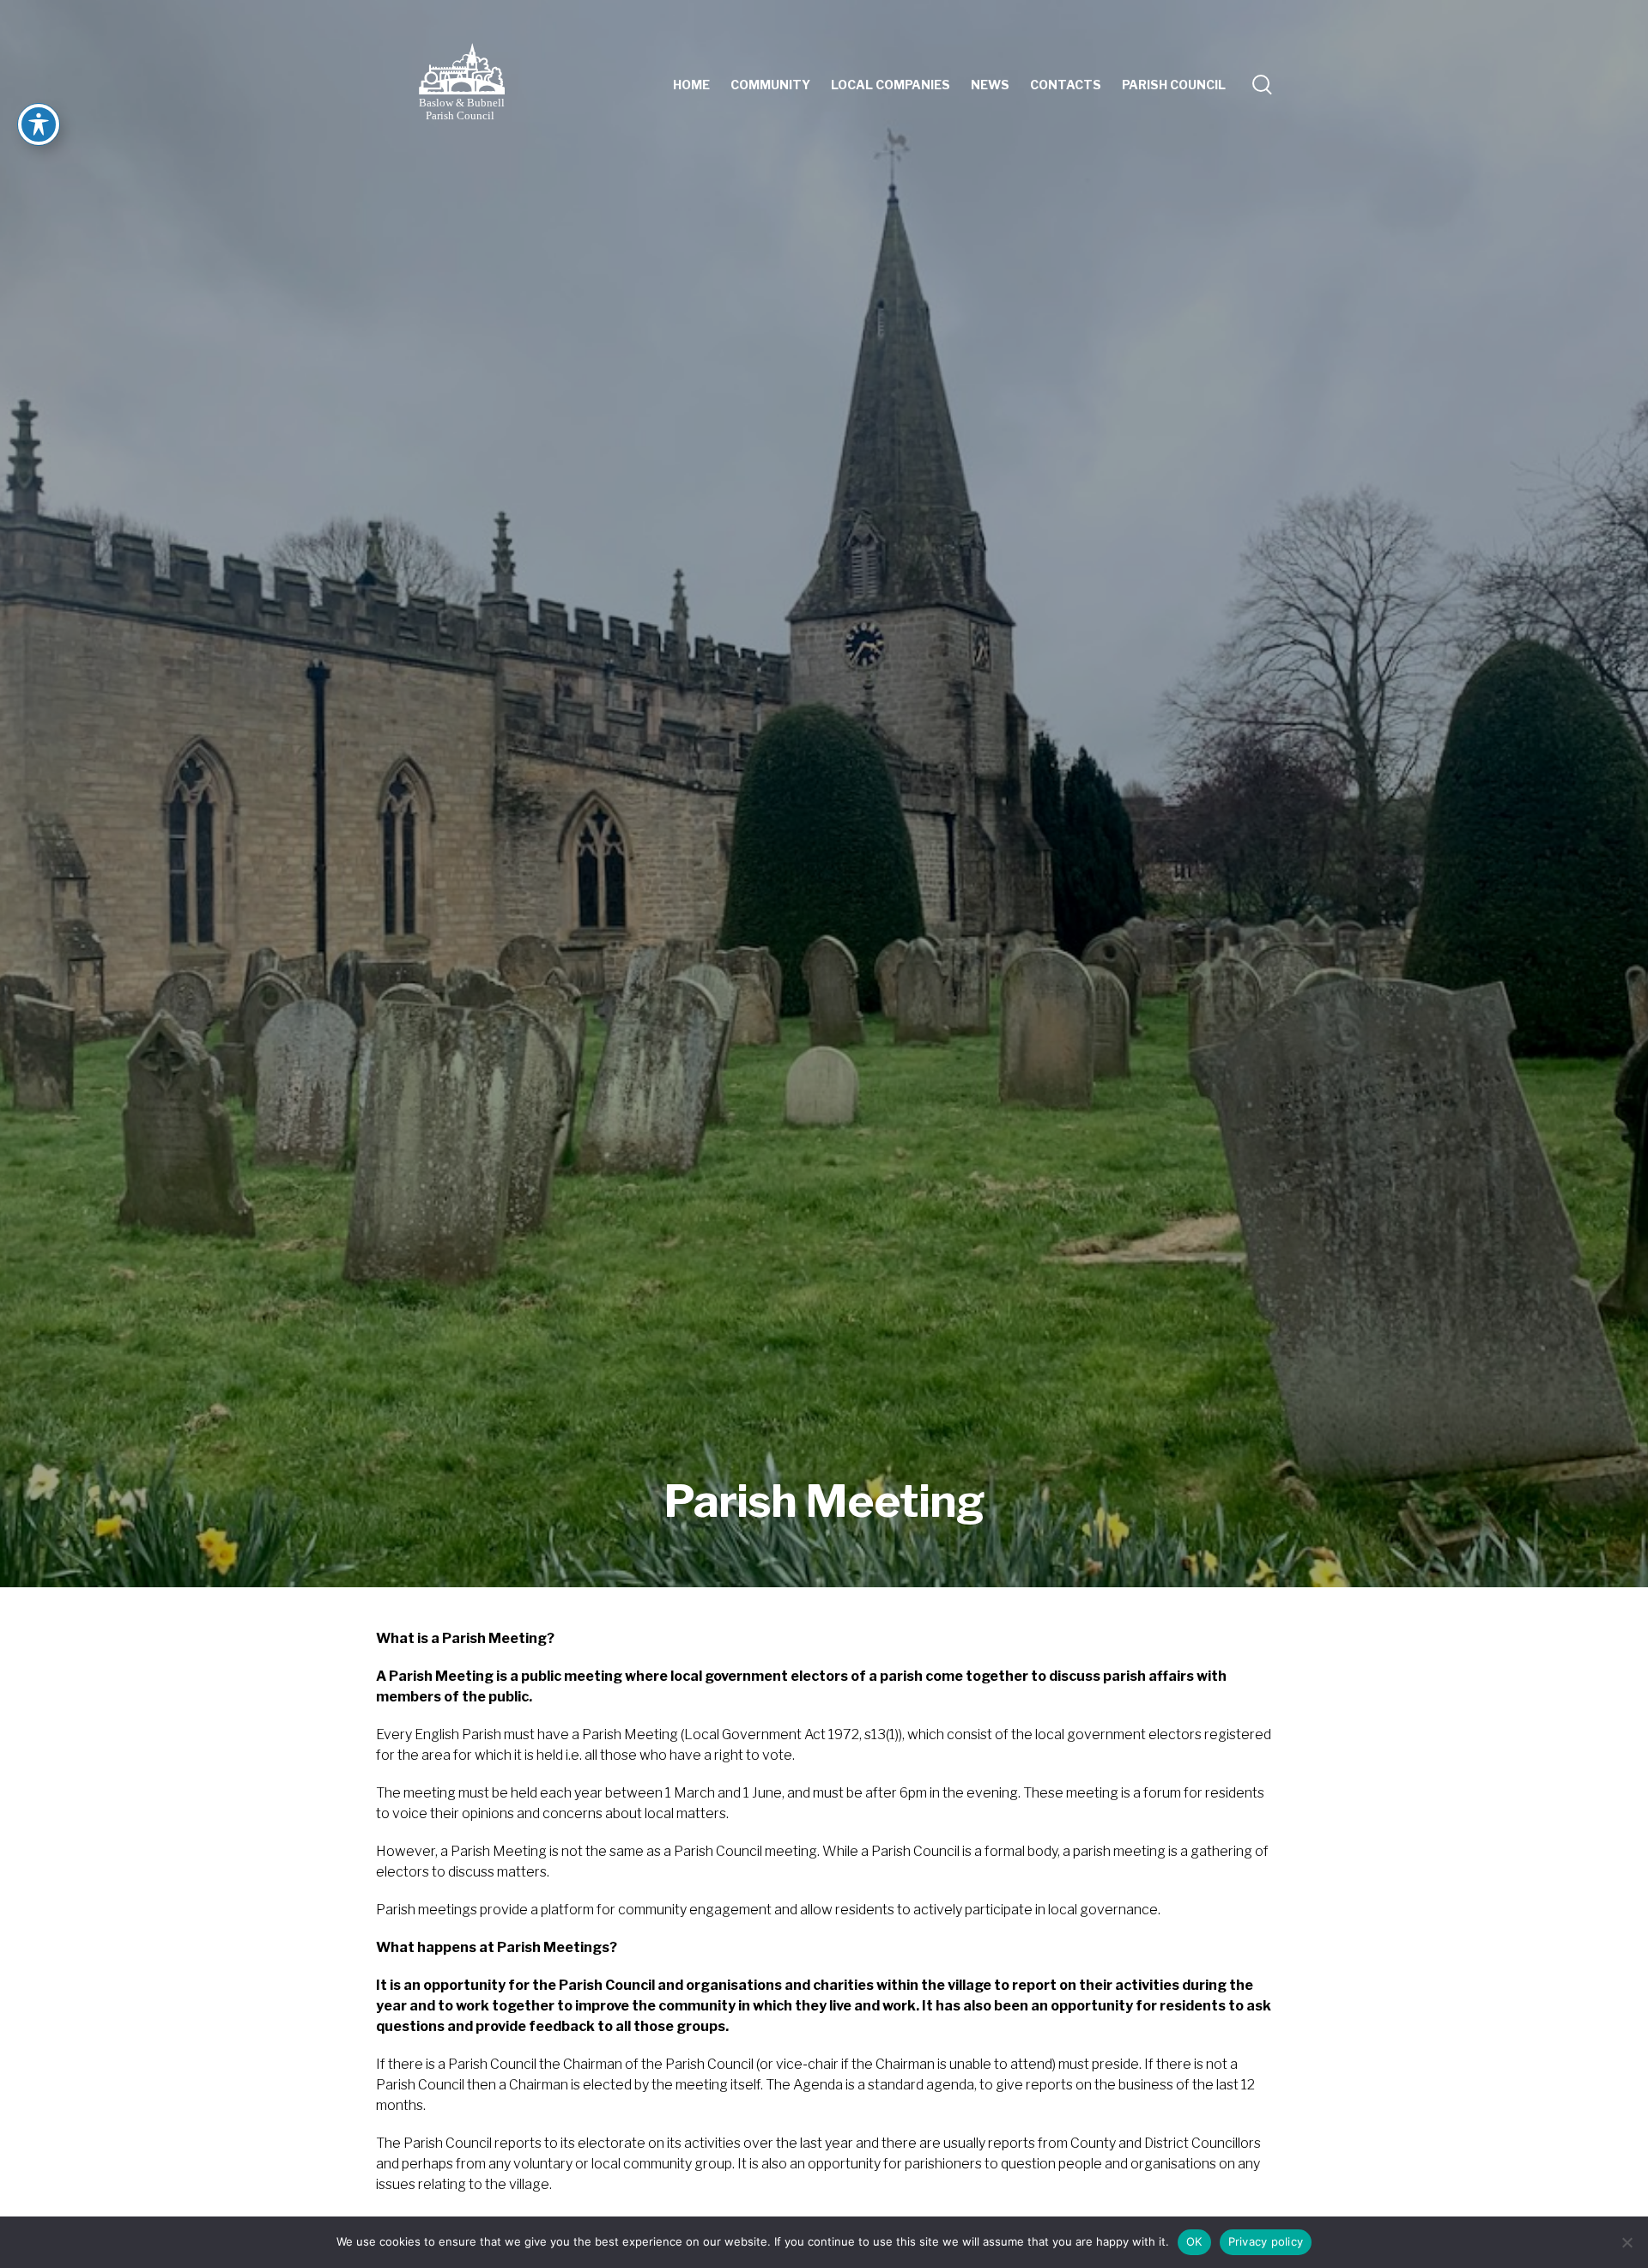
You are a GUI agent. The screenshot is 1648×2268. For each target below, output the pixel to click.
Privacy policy (1266, 2241)
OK (1194, 2241)
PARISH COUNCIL (1174, 85)
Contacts (1066, 85)
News (990, 85)
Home (691, 85)
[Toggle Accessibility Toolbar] (39, 124)
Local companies (891, 85)
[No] (1627, 2242)
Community (770, 85)
